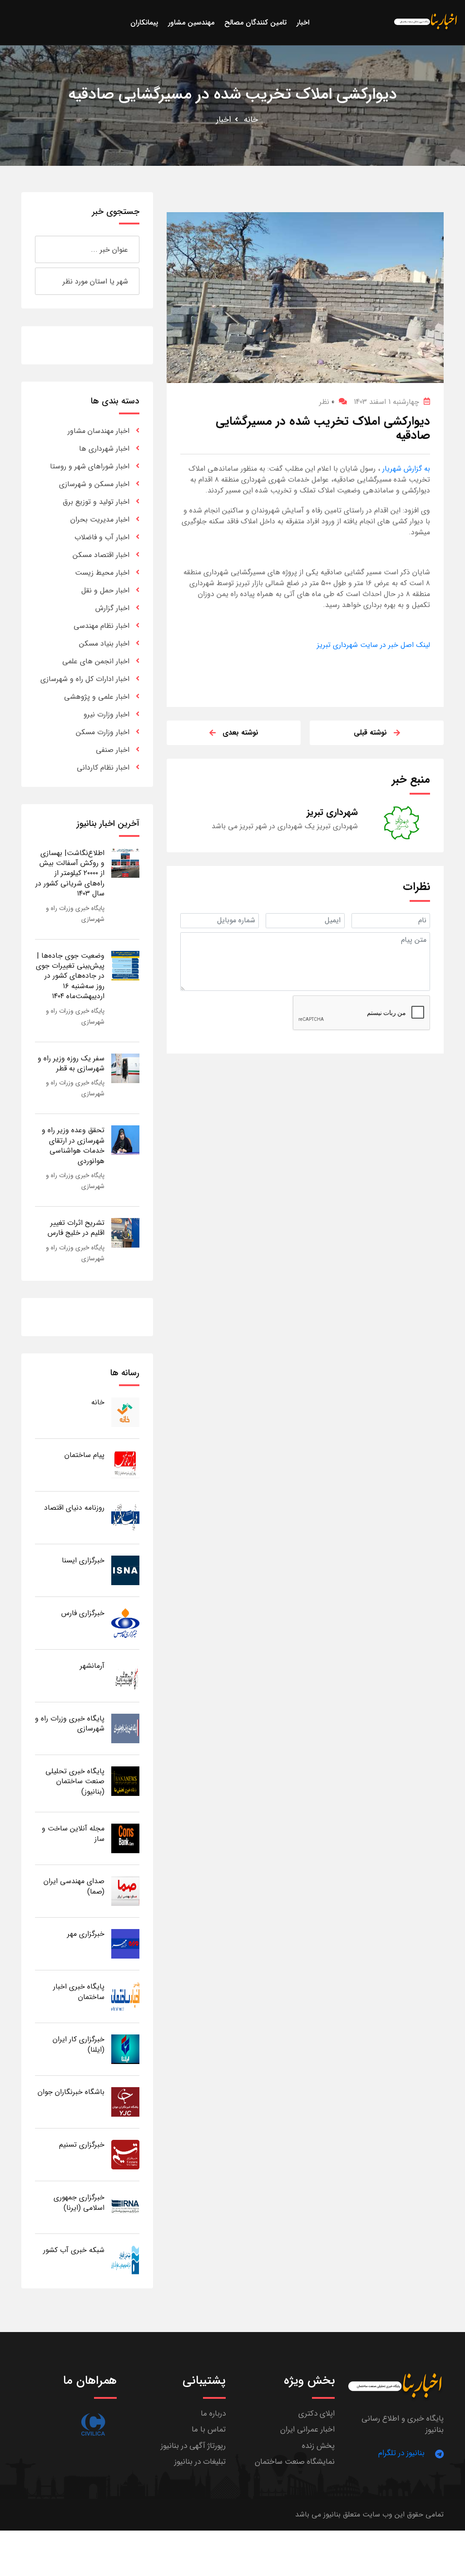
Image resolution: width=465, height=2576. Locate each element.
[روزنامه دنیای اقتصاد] (125, 1517)
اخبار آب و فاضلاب (102, 537)
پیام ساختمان (84, 1455)
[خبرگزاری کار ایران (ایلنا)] (125, 2049)
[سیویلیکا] (93, 2424)
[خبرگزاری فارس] (125, 1623)
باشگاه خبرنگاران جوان (71, 2092)
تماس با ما (209, 2429)
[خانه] (125, 1412)
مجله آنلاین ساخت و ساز (73, 1833)
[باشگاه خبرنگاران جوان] (125, 2101)
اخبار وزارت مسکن (103, 732)
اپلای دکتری (317, 2414)
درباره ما (213, 2414)
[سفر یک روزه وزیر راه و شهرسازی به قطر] (125, 1068)
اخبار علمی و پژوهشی (97, 697)
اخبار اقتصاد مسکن (101, 555)
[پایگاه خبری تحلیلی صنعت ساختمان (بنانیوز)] (125, 1781)
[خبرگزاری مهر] (125, 1943)
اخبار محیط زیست (102, 573)
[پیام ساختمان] (125, 1465)
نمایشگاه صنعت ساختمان (295, 2462)
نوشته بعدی (240, 733)
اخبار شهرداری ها (104, 449)
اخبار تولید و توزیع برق (96, 502)
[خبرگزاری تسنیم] (125, 2154)
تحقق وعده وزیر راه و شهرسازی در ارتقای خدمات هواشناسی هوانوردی (73, 1145)
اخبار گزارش (112, 608)
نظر (327, 402)
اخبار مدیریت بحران (100, 520)
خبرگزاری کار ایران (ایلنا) (79, 2044)
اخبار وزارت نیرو (106, 714)
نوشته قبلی (370, 733)
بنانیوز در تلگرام (401, 2453)
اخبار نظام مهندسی (101, 626)
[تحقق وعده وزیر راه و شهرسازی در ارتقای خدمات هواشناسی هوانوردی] (125, 1140)
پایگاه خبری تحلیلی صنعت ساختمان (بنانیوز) (75, 1781)
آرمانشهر (92, 1666)
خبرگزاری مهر (86, 1934)
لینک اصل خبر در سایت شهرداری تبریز (373, 645)
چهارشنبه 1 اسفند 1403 (386, 402)
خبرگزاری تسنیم (82, 2145)
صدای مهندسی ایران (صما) (74, 1886)
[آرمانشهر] (125, 1675)
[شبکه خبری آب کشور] (125, 2260)
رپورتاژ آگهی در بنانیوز (193, 2446)
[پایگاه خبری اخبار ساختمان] (125, 1996)
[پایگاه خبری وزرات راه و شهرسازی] (125, 1728)
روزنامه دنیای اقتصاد (74, 1508)
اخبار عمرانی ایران (307, 2429)
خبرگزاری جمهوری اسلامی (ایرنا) (79, 2202)
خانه (251, 119)
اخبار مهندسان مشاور (99, 431)
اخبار (224, 119)
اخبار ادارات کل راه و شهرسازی (85, 679)
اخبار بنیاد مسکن (104, 644)
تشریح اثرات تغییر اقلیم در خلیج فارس (76, 1228)
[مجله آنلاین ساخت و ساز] (125, 1838)
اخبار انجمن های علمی (96, 661)
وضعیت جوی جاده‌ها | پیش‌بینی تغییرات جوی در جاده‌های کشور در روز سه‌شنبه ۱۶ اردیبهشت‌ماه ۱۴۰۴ (70, 976)
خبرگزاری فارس (83, 1613)
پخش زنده (318, 2446)
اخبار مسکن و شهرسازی (94, 484)
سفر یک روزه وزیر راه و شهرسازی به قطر (71, 1063)
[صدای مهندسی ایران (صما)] (125, 1891)
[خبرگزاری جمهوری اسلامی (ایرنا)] (125, 2207)
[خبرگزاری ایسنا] (125, 1570)
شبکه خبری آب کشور (74, 2250)
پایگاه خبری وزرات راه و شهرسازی (70, 1723)
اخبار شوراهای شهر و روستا (90, 466)
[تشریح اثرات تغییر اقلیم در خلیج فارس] (125, 1232)
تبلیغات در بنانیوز (200, 2462)
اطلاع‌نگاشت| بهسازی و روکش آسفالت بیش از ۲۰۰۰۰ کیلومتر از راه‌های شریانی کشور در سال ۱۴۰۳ (70, 873)
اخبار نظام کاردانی (103, 768)
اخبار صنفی (113, 750)
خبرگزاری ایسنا (83, 1560)
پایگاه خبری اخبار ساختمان (79, 1992)
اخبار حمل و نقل (105, 590)
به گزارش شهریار (405, 469)
